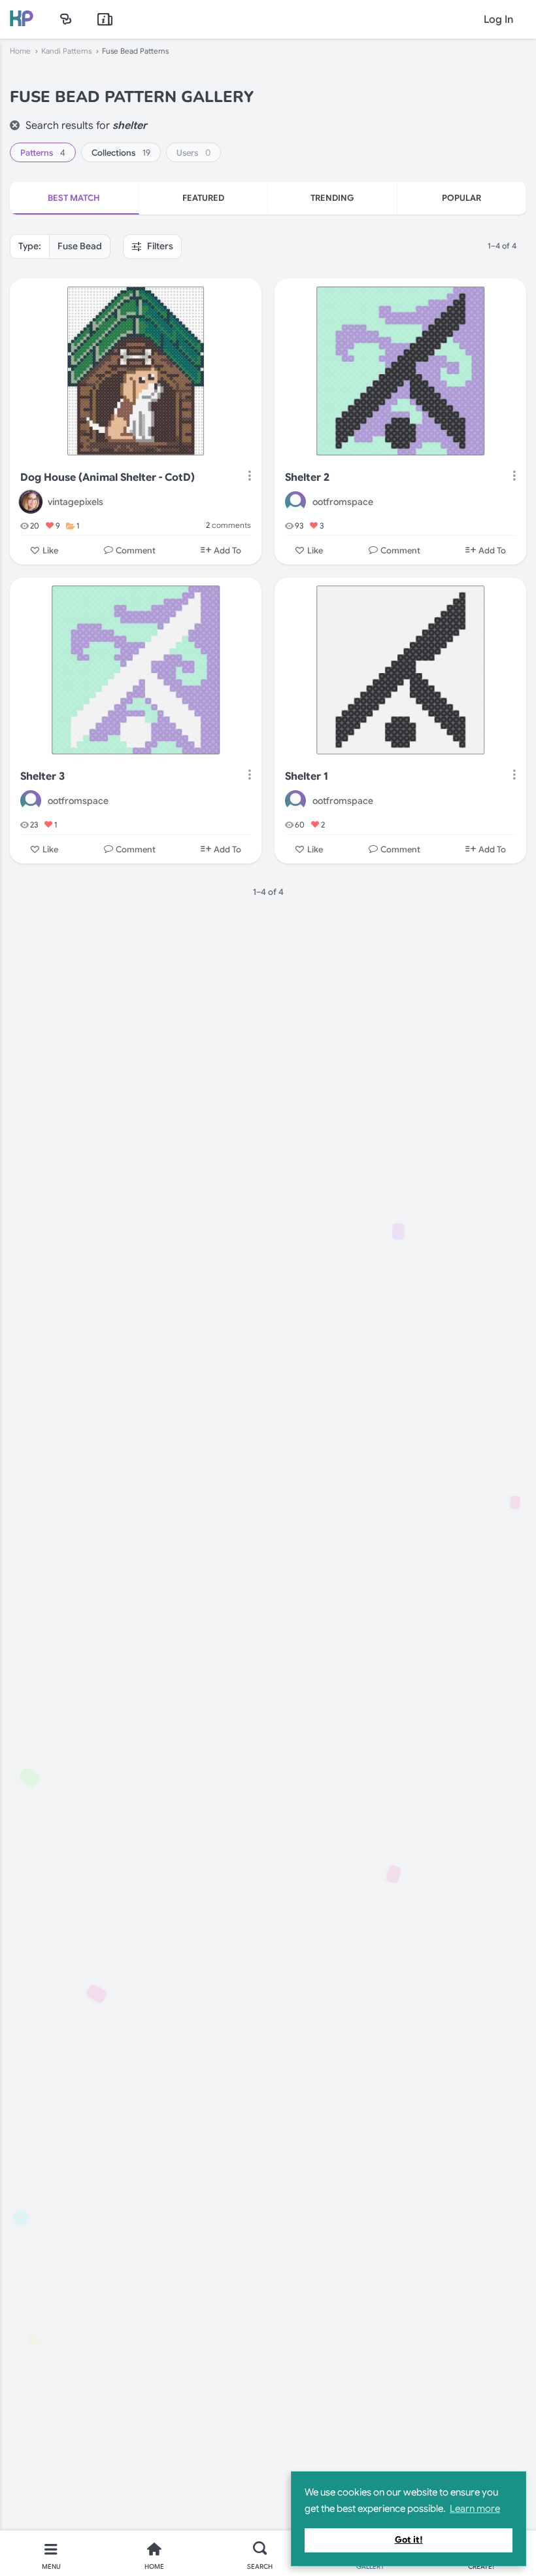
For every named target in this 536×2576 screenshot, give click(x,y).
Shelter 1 (307, 776)
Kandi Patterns (66, 51)
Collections (121, 153)
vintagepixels (75, 502)
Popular (461, 198)
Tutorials (105, 19)
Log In (498, 20)
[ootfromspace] (295, 502)
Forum (66, 19)
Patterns (43, 153)
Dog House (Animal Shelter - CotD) (108, 478)
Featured (203, 198)
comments (228, 525)
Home (20, 51)
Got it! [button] (409, 2540)
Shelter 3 (42, 776)
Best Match (74, 198)
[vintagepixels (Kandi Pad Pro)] (31, 502)
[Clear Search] (15, 125)
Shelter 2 (307, 478)
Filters (159, 246)
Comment (136, 550)
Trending (332, 198)
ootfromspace (343, 502)
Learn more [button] (475, 2509)
